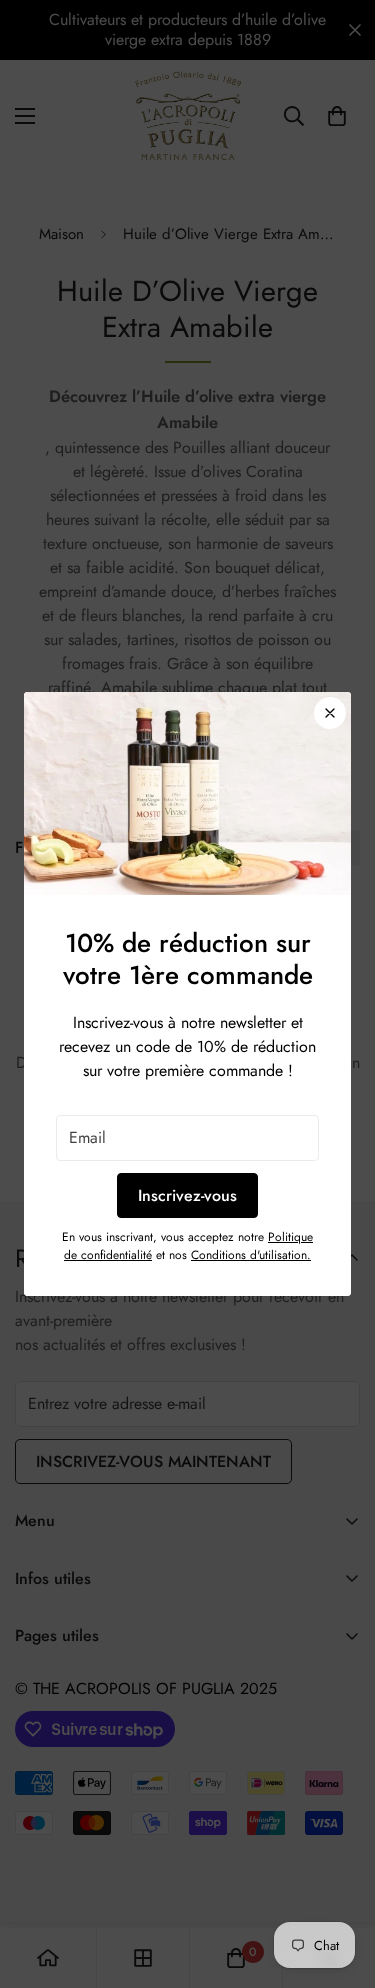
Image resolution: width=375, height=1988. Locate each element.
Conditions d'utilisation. (251, 1255)
